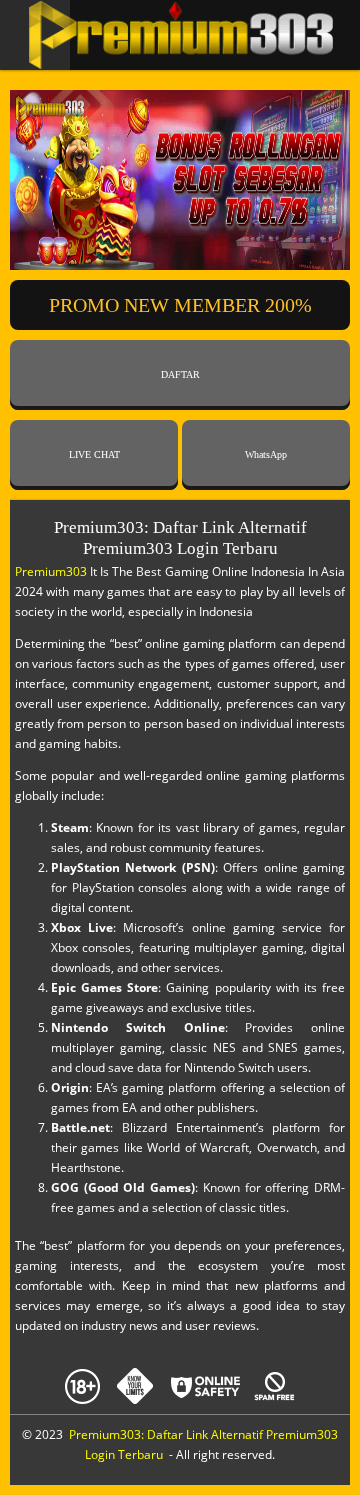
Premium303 (51, 571)
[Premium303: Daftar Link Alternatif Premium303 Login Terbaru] (180, 35)
